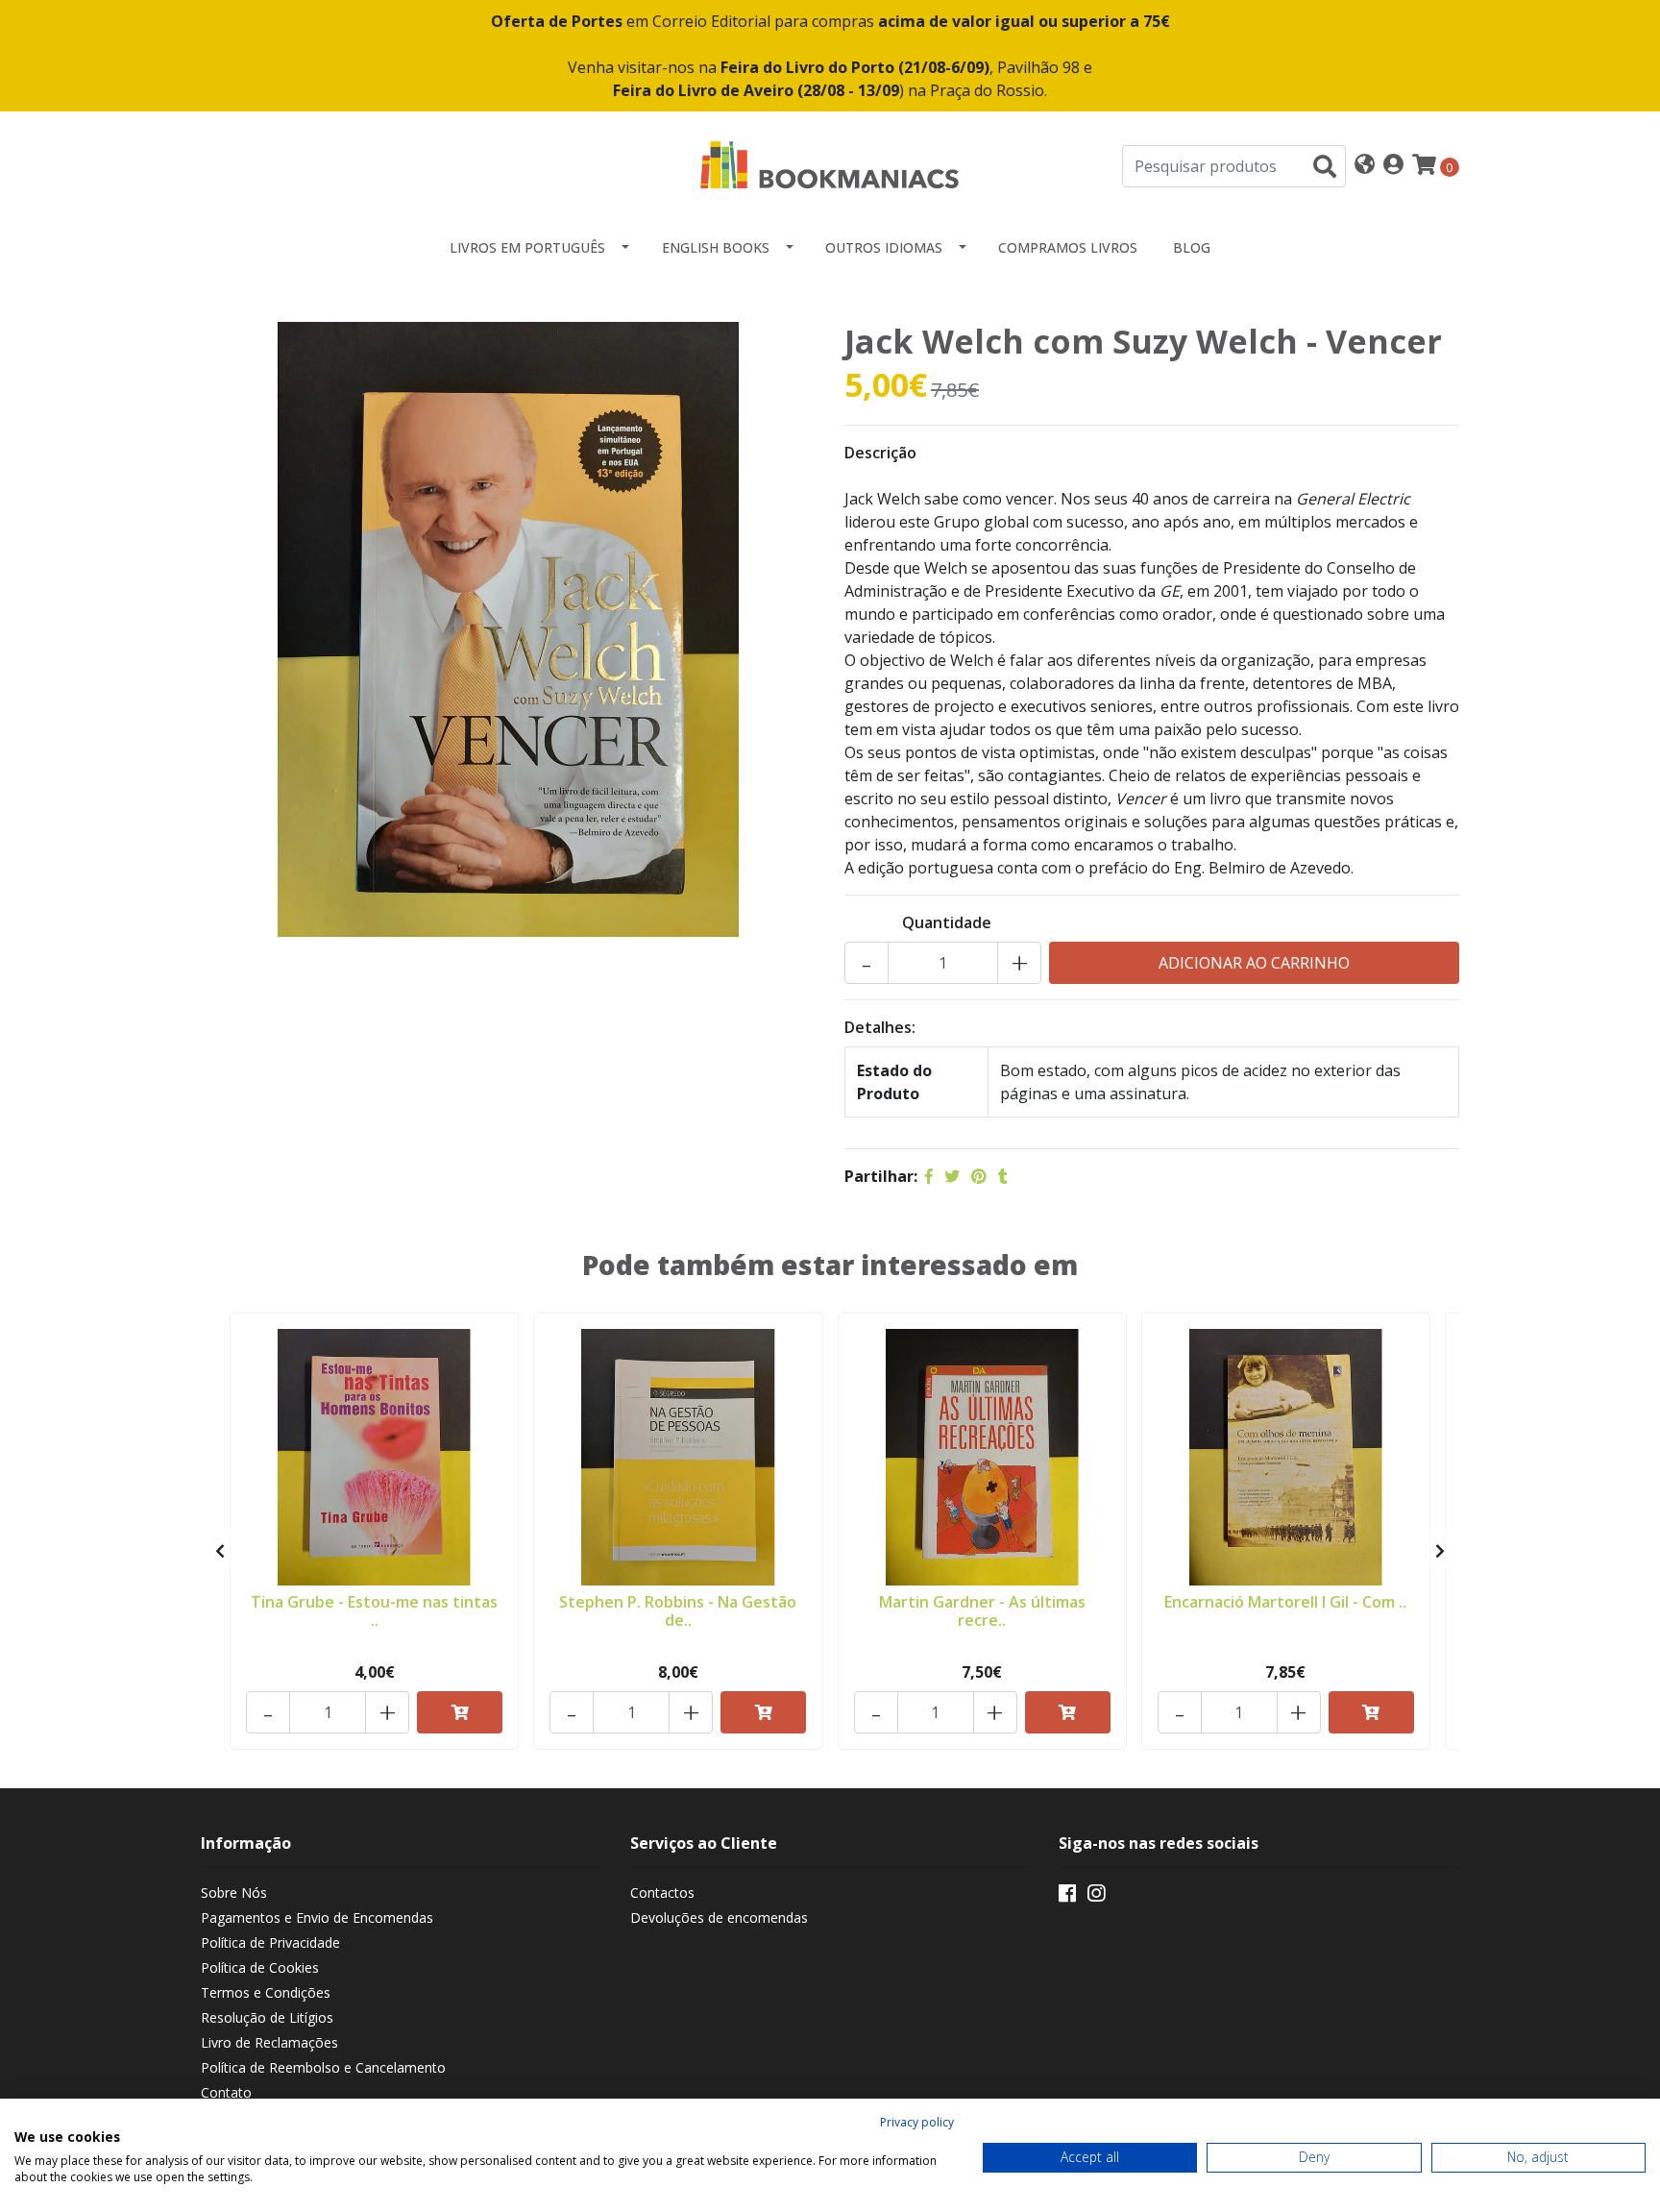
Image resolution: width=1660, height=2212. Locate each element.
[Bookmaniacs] (830, 164)
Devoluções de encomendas (719, 1917)
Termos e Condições (266, 1992)
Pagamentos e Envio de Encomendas (317, 1917)
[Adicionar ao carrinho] (460, 1712)
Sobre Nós (234, 1892)
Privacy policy (917, 2122)
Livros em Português (527, 247)
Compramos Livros (1068, 247)
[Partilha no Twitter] (952, 1176)
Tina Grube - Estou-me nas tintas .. (374, 1611)
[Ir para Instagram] (1096, 1897)
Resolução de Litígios (267, 2017)
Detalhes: (880, 1027)
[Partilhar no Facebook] (929, 1176)
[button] (1365, 166)
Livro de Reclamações (269, 2042)
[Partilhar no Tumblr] (1003, 1176)
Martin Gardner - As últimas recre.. (982, 1611)
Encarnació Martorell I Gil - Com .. (1285, 1602)
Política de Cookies (260, 1967)
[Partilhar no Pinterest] (979, 1176)
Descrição (880, 453)
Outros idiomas (884, 247)
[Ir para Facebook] (1067, 1897)
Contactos (662, 1892)
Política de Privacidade (270, 1942)
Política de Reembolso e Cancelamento (323, 2067)
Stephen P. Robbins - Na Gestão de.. (678, 1611)
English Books (716, 247)
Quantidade (947, 922)
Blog (1192, 247)
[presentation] (220, 1551)
